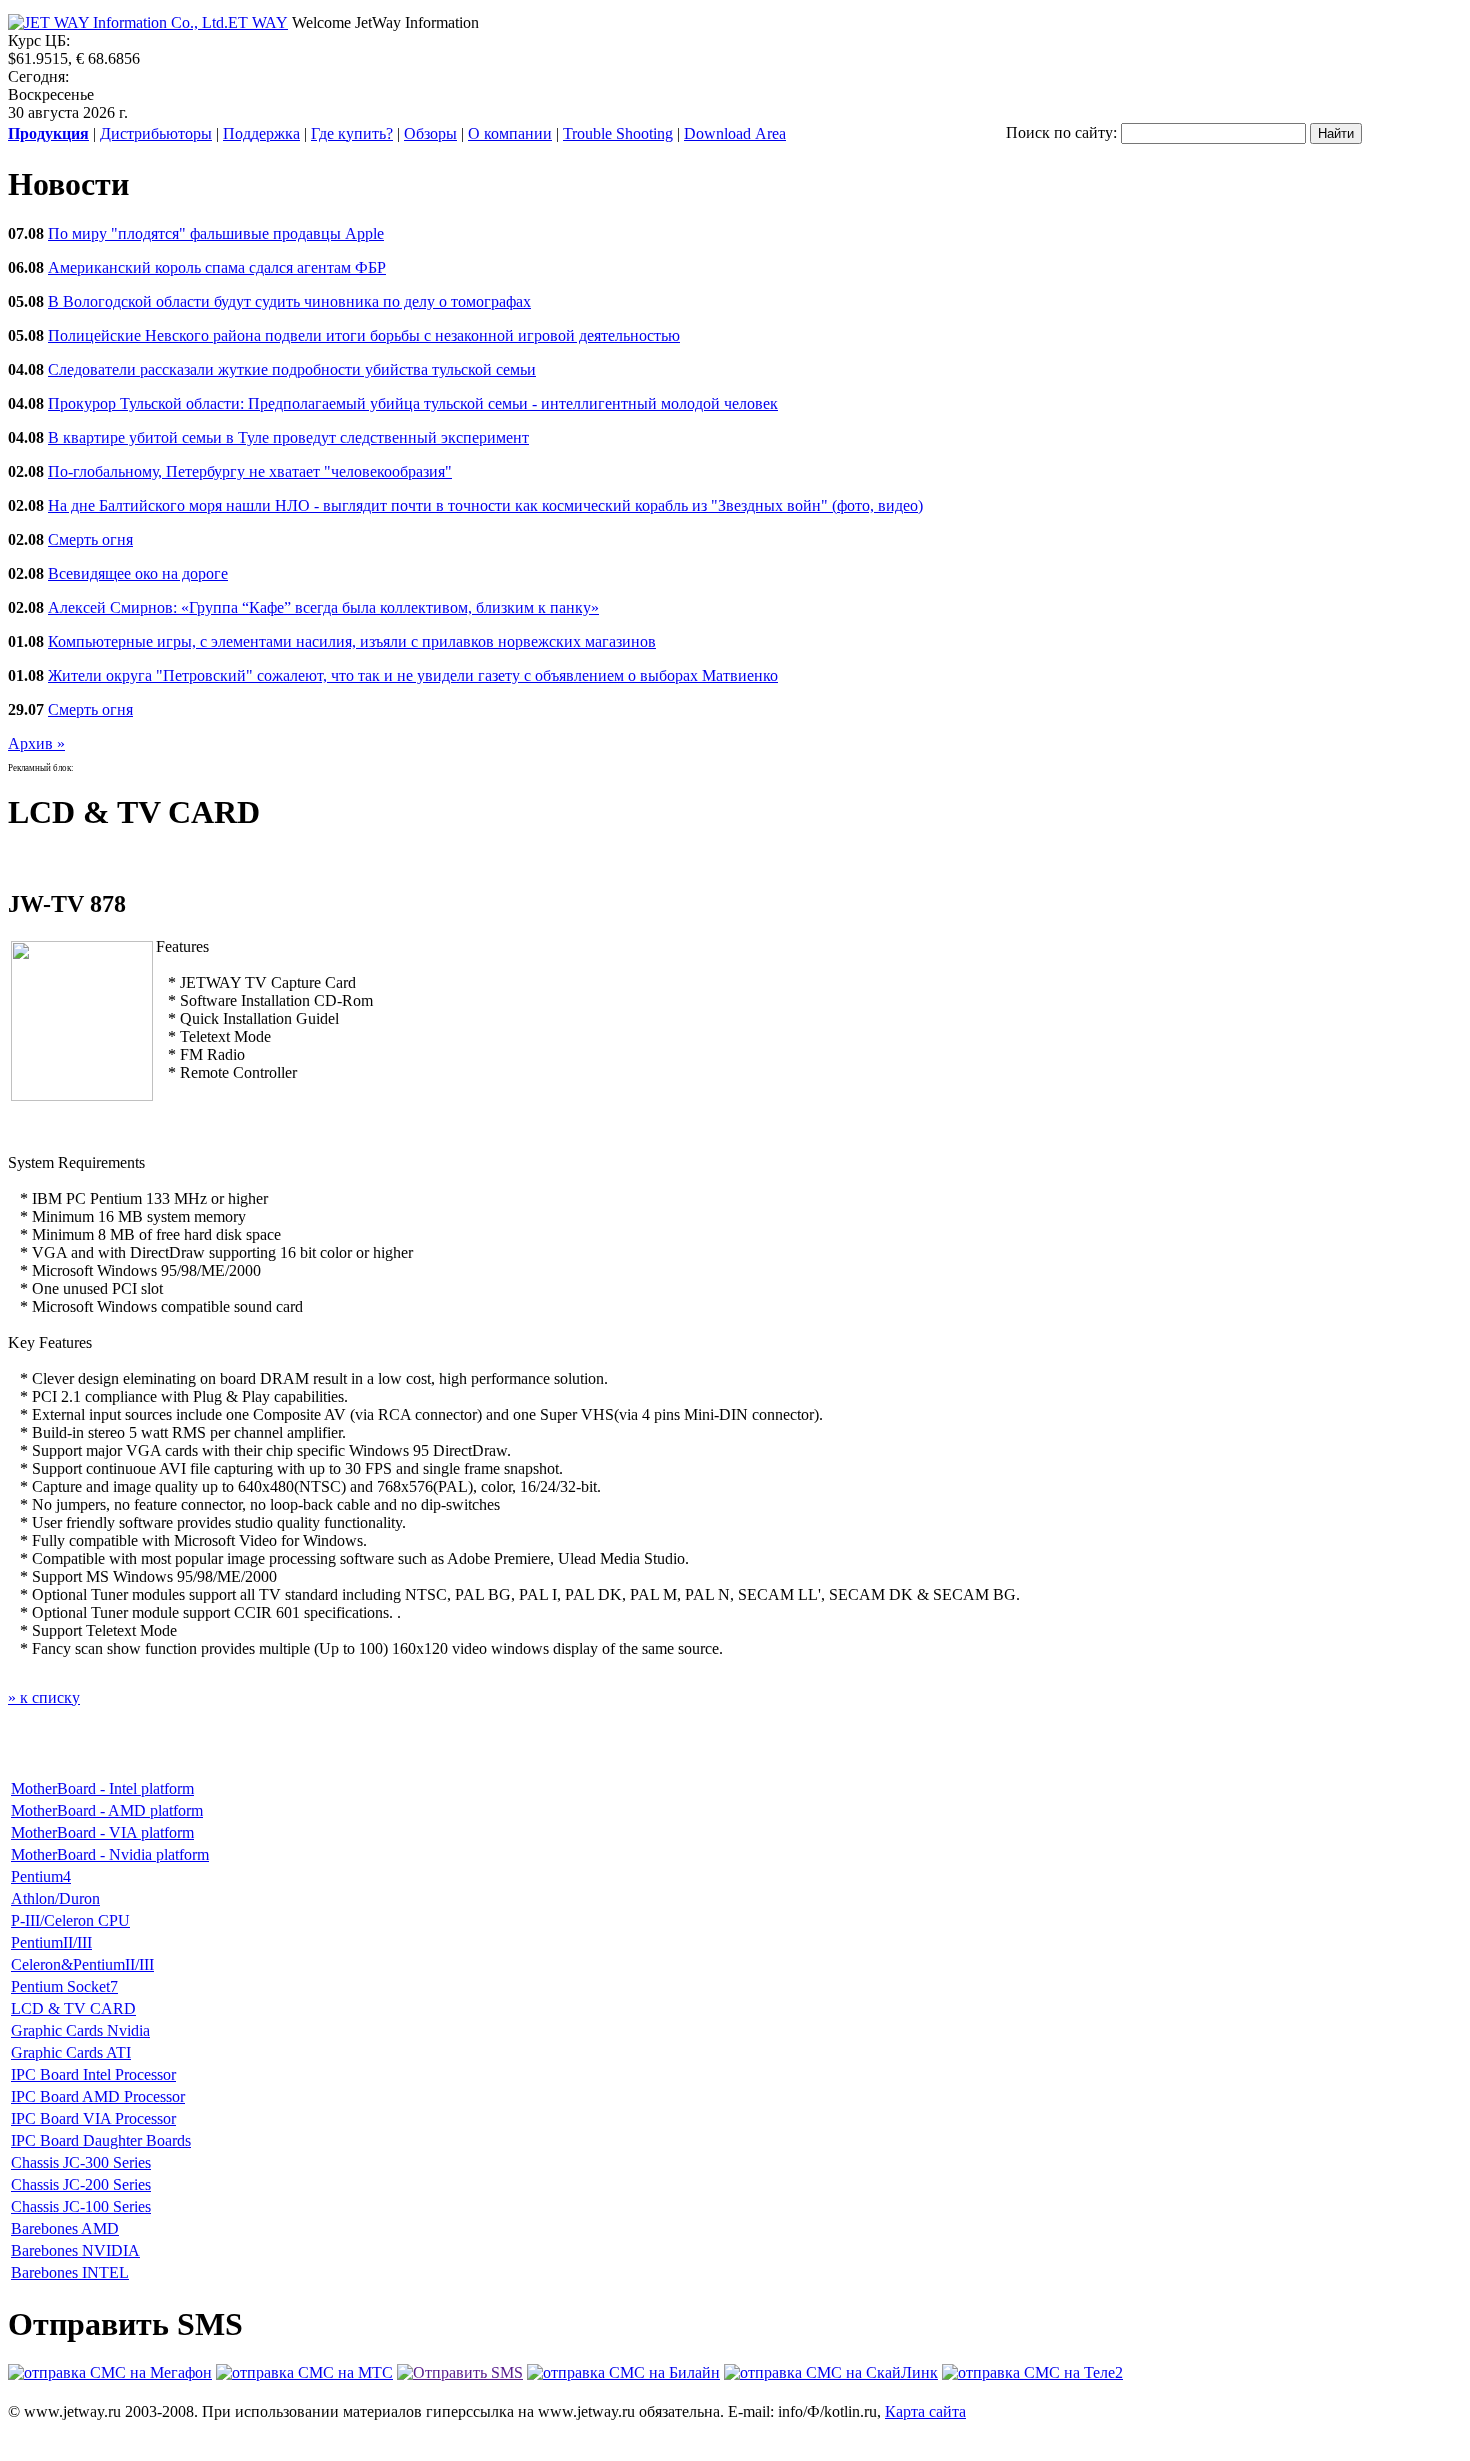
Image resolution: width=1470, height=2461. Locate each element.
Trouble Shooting (618, 133)
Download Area (735, 133)
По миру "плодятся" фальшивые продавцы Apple (216, 233)
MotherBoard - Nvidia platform (110, 1854)
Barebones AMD (65, 2228)
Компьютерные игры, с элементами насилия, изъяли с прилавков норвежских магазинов (352, 641)
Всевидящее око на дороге (138, 573)
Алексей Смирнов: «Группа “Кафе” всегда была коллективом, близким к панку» (323, 607)
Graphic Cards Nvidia (80, 2030)
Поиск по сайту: (1061, 132)
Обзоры (430, 133)
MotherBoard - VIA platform (102, 1832)
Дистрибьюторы (156, 133)
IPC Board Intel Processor (93, 2074)
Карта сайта (925, 2411)
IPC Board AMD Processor (98, 2096)
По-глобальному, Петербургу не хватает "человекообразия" (250, 471)
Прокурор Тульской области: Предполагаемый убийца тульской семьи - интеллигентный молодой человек (413, 403)
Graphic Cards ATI (71, 2052)
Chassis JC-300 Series (81, 2162)
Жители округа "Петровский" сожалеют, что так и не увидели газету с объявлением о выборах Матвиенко (413, 675)
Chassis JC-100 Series (81, 2206)
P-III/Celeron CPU (70, 1920)
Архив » (36, 743)
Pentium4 (41, 1876)
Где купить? (352, 133)
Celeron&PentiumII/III (82, 1964)
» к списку (44, 1697)
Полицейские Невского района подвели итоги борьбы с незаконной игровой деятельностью (364, 335)
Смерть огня (90, 539)
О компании (510, 133)
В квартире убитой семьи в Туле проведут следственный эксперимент (288, 437)
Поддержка (261, 133)
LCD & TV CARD (73, 2008)
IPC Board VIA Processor (93, 2118)
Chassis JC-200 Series (81, 2184)
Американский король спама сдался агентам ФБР (217, 267)
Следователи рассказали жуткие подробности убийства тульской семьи (292, 369)
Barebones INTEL (70, 2272)
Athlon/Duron (55, 1898)
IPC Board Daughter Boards (101, 2140)
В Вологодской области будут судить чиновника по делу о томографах (289, 301)
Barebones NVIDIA (75, 2250)
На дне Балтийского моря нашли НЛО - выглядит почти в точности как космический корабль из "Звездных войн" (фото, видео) (485, 505)
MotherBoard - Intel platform (102, 1788)
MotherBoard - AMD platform (107, 1810)
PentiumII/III (51, 1942)
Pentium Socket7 (64, 1986)
